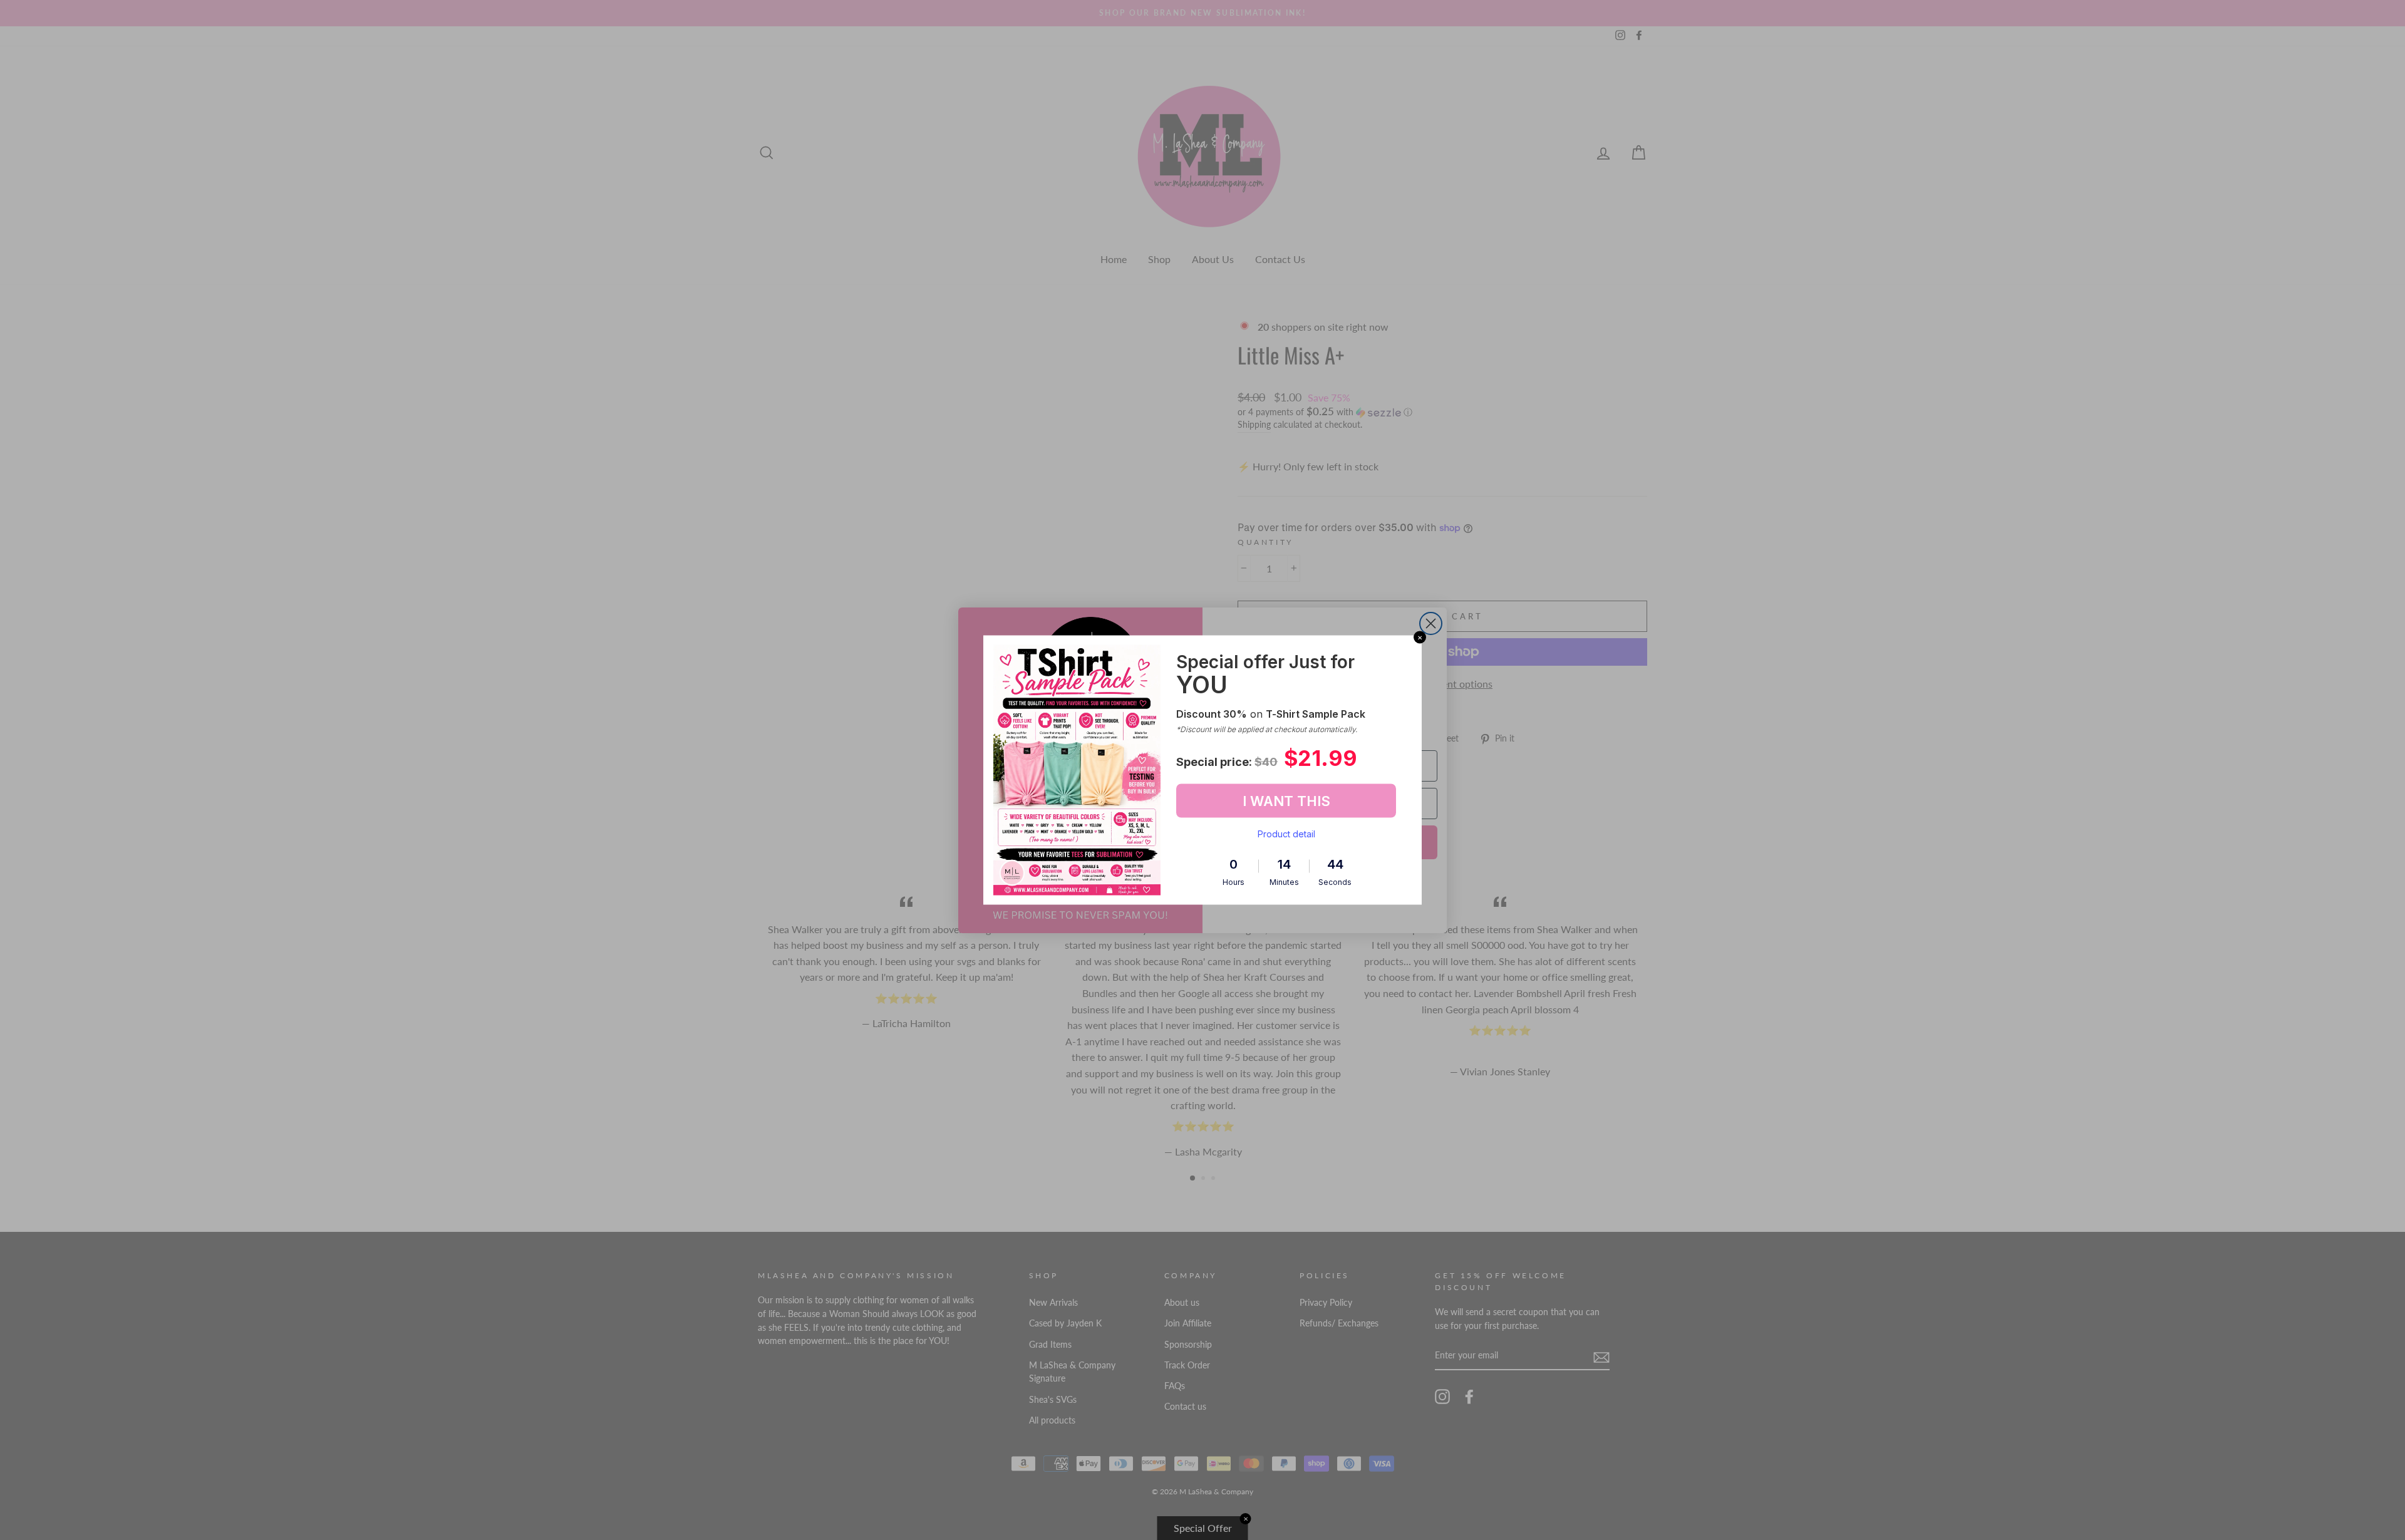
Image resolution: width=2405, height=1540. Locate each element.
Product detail (1286, 834)
